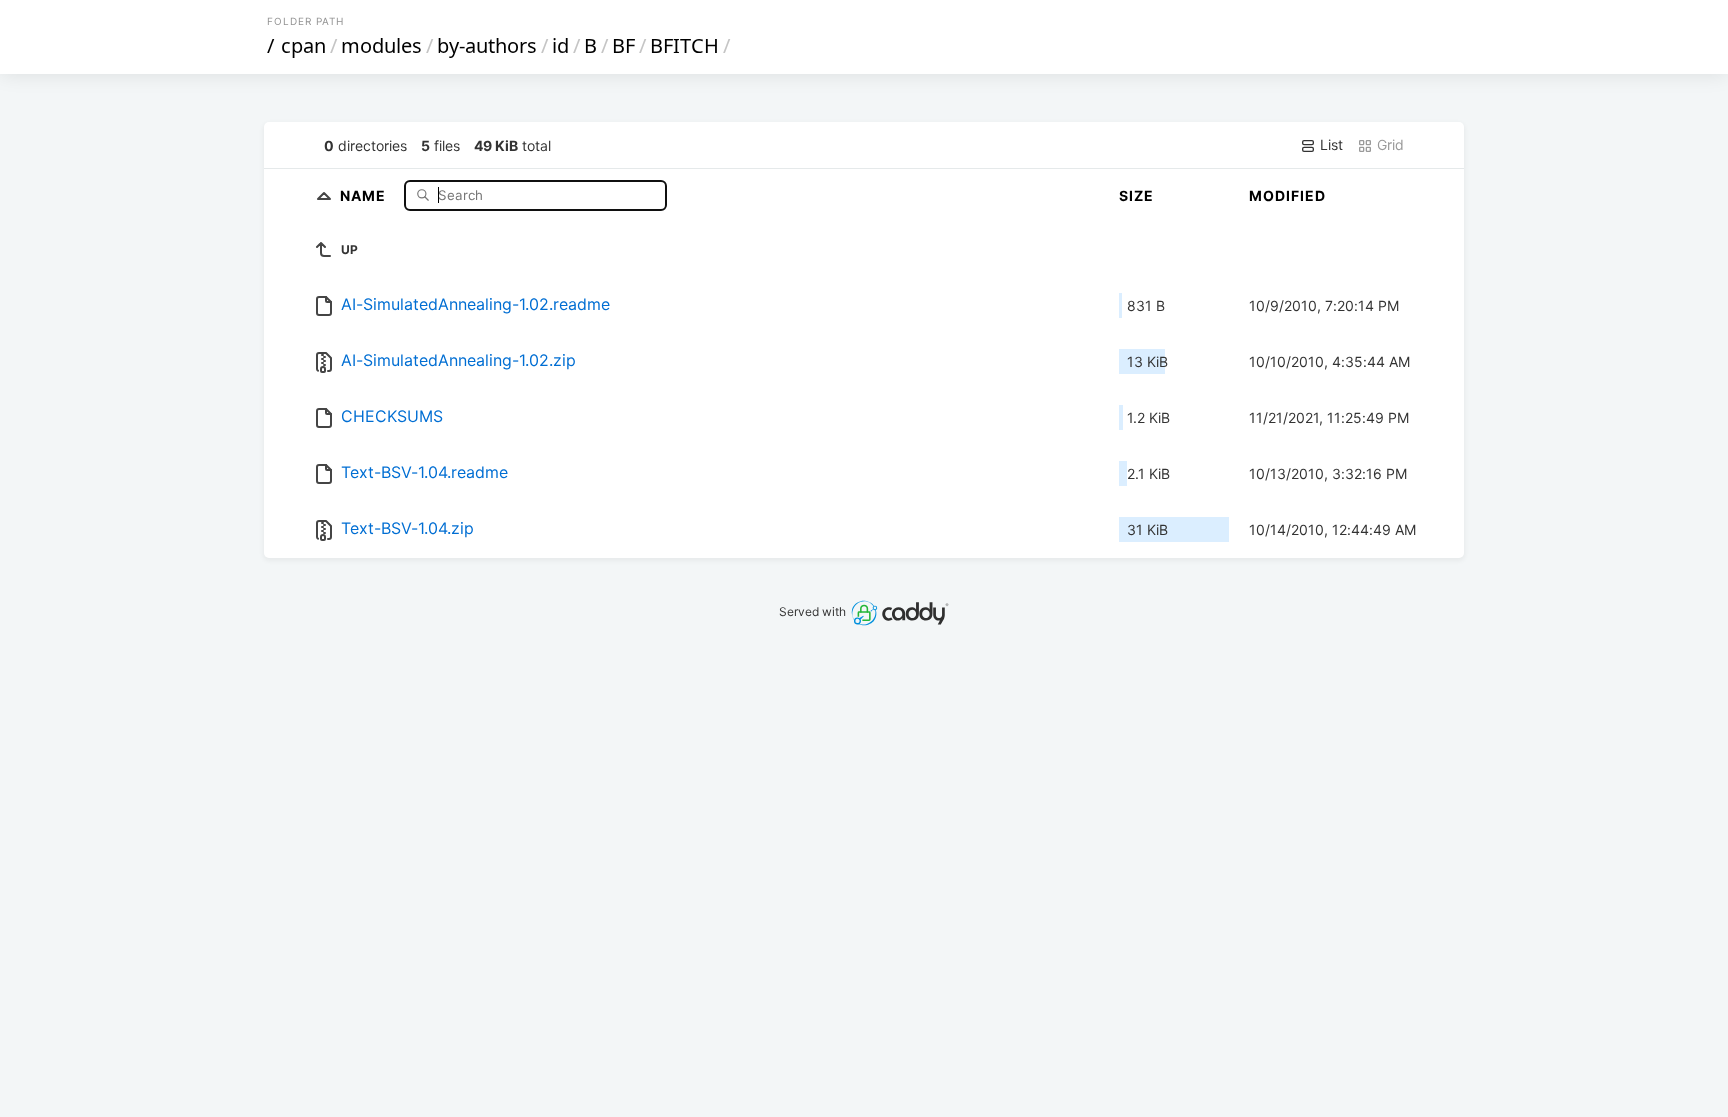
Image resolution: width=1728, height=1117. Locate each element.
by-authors (487, 45)
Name (365, 194)
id (560, 45)
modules (381, 45)
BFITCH (684, 45)
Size (1136, 195)
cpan (303, 45)
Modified (1287, 195)
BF (623, 45)
